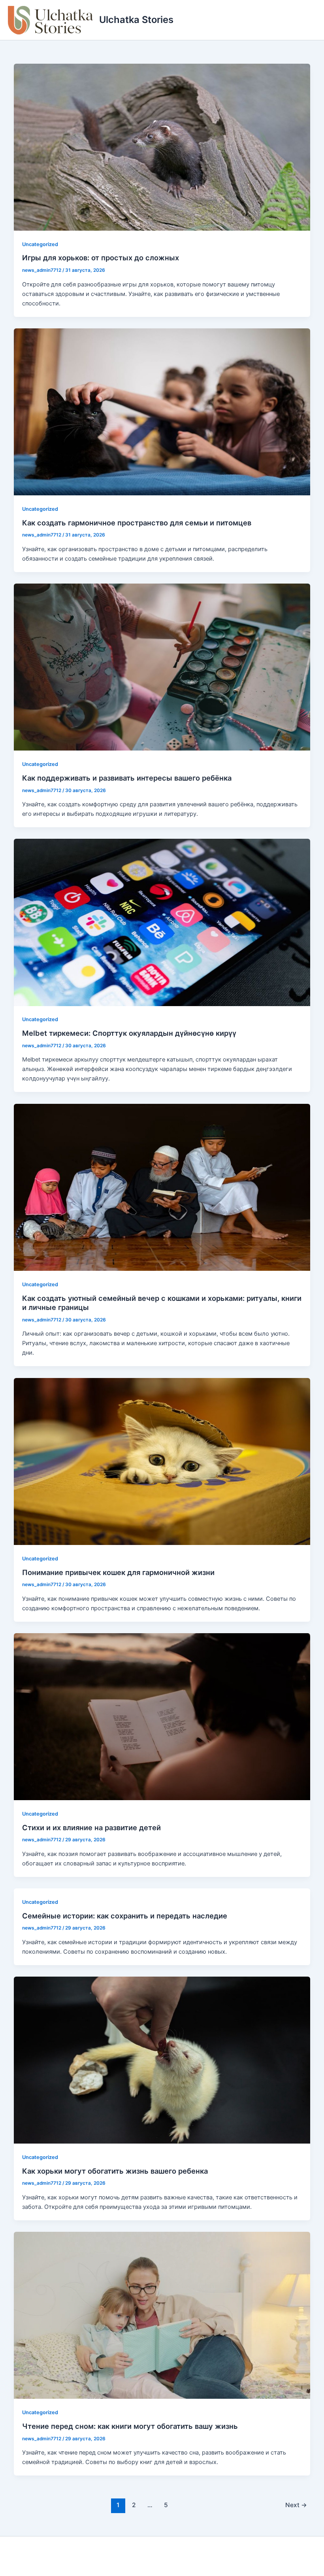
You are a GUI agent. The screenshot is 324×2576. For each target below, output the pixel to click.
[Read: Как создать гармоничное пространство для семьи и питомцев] (162, 411)
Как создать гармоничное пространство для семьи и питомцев (137, 523)
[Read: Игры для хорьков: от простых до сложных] (162, 147)
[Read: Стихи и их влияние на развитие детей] (162, 1716)
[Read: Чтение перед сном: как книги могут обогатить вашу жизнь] (162, 2315)
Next (296, 2505)
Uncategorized (40, 244)
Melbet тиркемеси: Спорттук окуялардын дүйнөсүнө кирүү (129, 1033)
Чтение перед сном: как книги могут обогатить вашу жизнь (130, 2426)
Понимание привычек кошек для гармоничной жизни (118, 1572)
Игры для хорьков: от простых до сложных (101, 258)
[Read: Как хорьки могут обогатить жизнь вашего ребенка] (162, 2060)
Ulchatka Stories (136, 20)
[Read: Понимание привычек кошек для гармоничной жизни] (162, 1461)
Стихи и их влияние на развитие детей (91, 1827)
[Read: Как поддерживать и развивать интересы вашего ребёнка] (162, 667)
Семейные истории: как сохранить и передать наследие (125, 1916)
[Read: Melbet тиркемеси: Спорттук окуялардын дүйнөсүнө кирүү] (162, 922)
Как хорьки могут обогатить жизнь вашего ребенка (115, 2171)
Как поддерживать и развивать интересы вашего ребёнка (127, 778)
